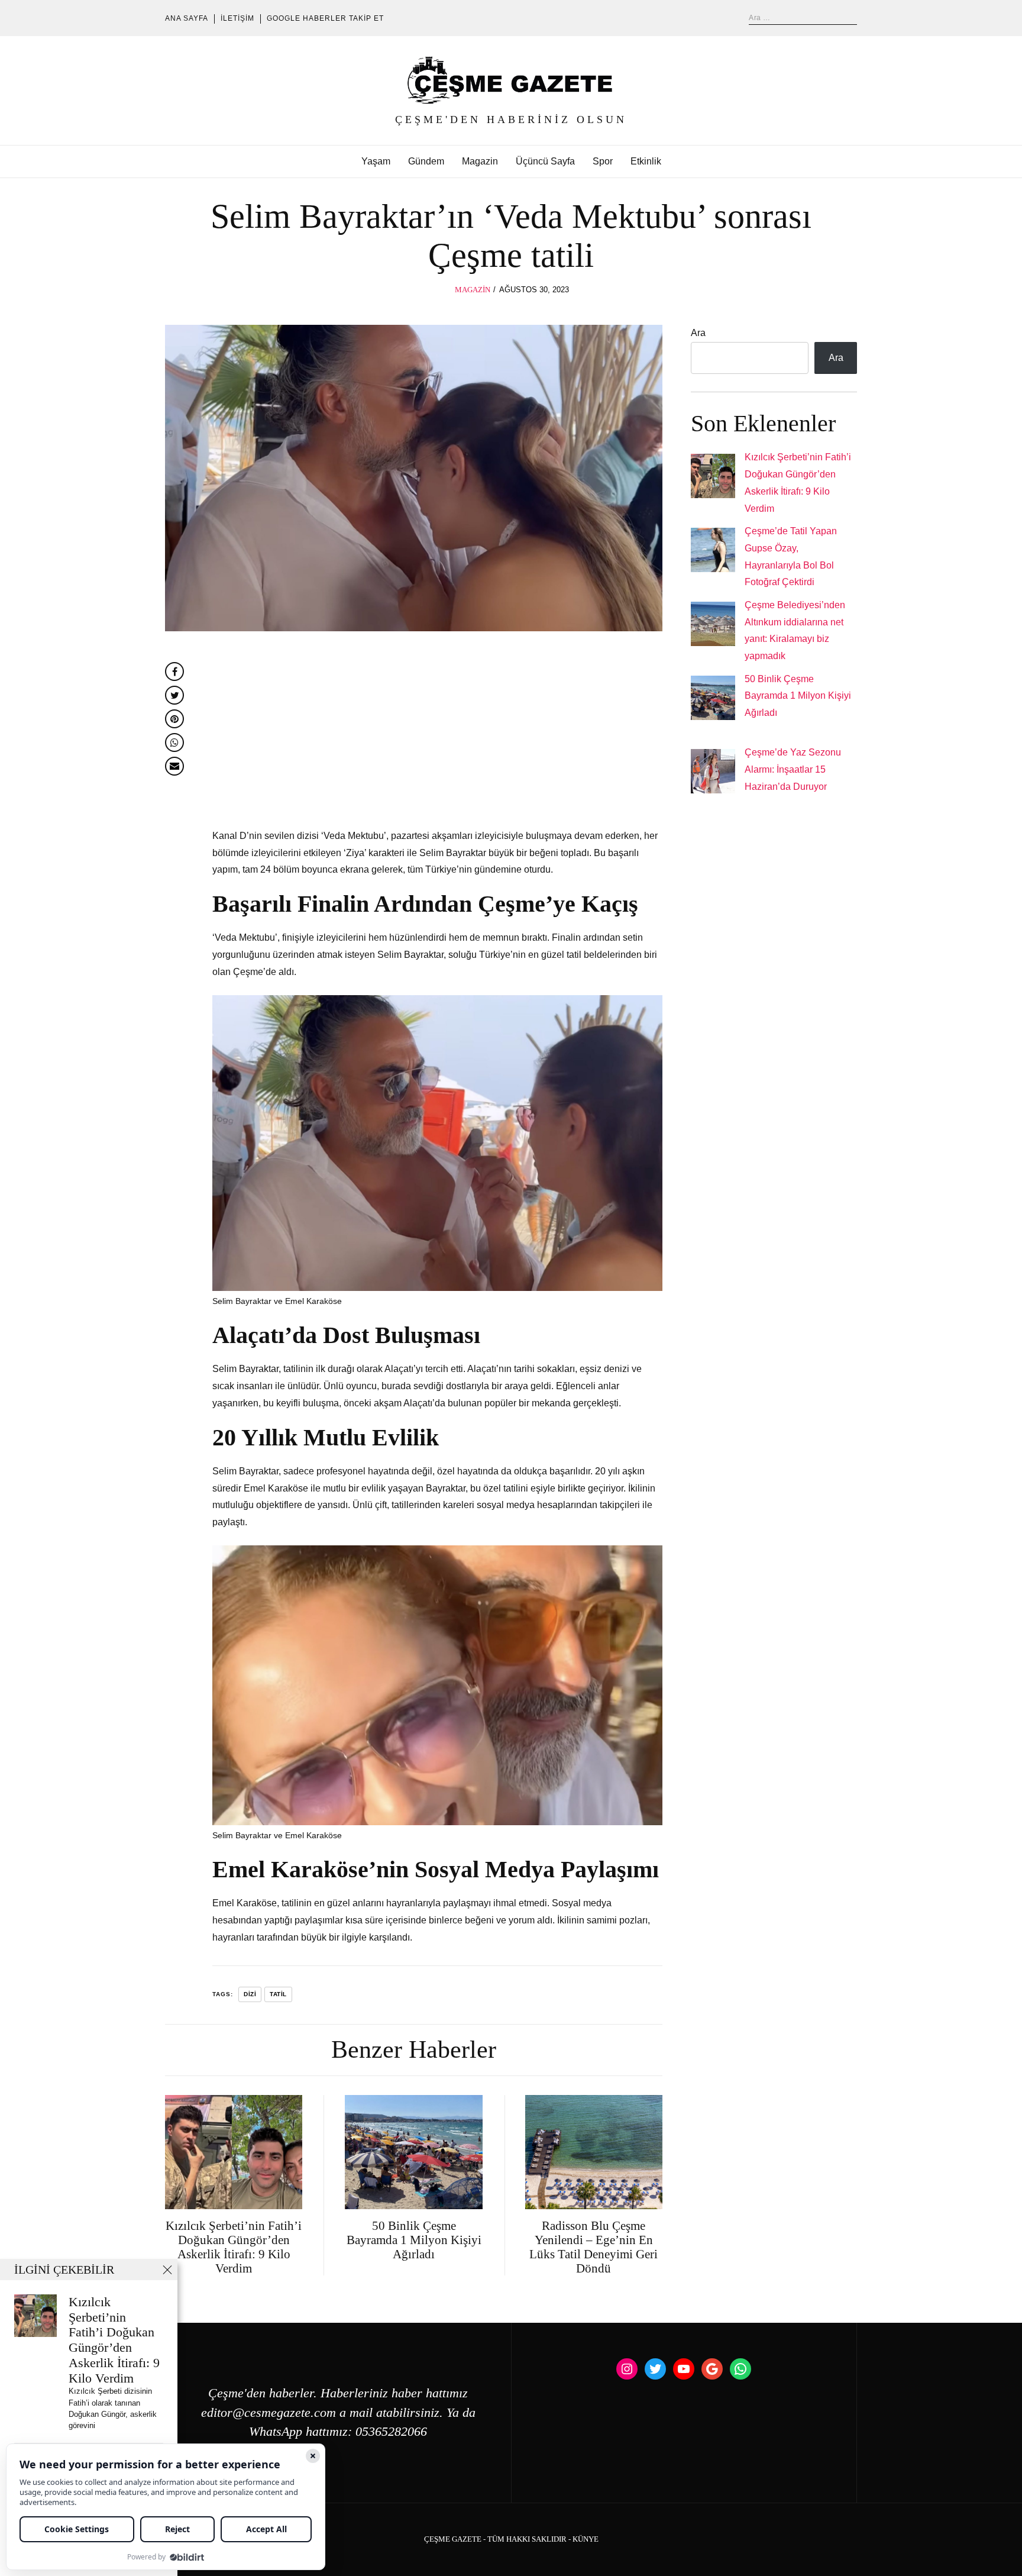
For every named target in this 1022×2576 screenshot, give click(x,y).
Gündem (426, 161)
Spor (603, 161)
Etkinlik (646, 161)
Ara (698, 333)
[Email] (174, 766)
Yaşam (376, 161)
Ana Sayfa (187, 18)
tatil (278, 1994)
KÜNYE (586, 2539)
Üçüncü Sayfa (545, 161)
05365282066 (391, 2432)
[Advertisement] (437, 733)
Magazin (480, 161)
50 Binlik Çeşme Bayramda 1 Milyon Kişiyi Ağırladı (798, 696)
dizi (250, 1994)
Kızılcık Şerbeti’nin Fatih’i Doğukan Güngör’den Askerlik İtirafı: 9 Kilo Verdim (114, 2340)
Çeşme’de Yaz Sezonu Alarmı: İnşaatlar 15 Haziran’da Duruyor (793, 769)
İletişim (237, 18)
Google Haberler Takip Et (325, 18)
